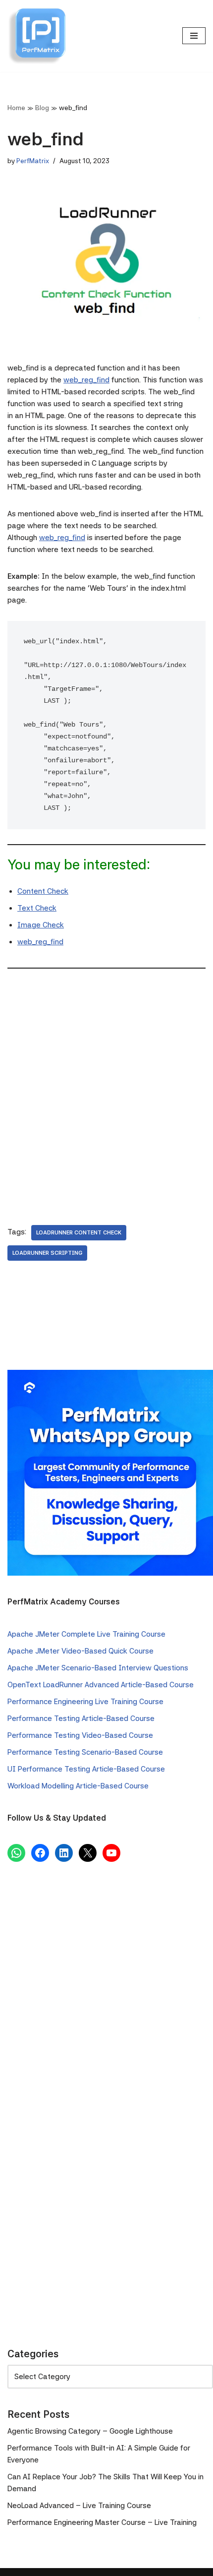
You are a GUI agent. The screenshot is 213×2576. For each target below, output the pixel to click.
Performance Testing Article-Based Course (81, 1718)
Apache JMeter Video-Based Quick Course (80, 1651)
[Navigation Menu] (194, 36)
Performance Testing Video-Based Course (80, 1735)
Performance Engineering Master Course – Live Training (102, 2522)
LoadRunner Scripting (47, 1253)
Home (16, 108)
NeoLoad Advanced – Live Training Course (79, 2506)
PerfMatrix (33, 161)
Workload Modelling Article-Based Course (78, 1786)
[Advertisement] (106, 1089)
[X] (88, 1853)
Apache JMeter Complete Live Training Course (86, 1634)
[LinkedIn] (64, 1853)
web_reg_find (86, 380)
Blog (42, 108)
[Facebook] (40, 1853)
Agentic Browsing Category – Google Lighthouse (90, 2431)
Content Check (43, 891)
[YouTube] (111, 1853)
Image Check (41, 925)
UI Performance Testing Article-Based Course (86, 1769)
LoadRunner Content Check (79, 1232)
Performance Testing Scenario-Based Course (85, 1752)
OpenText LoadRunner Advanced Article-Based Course (101, 1685)
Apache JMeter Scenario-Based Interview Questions (98, 1668)
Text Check (37, 908)
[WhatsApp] (16, 1853)
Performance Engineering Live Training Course (85, 1702)
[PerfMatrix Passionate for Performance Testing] (37, 36)
